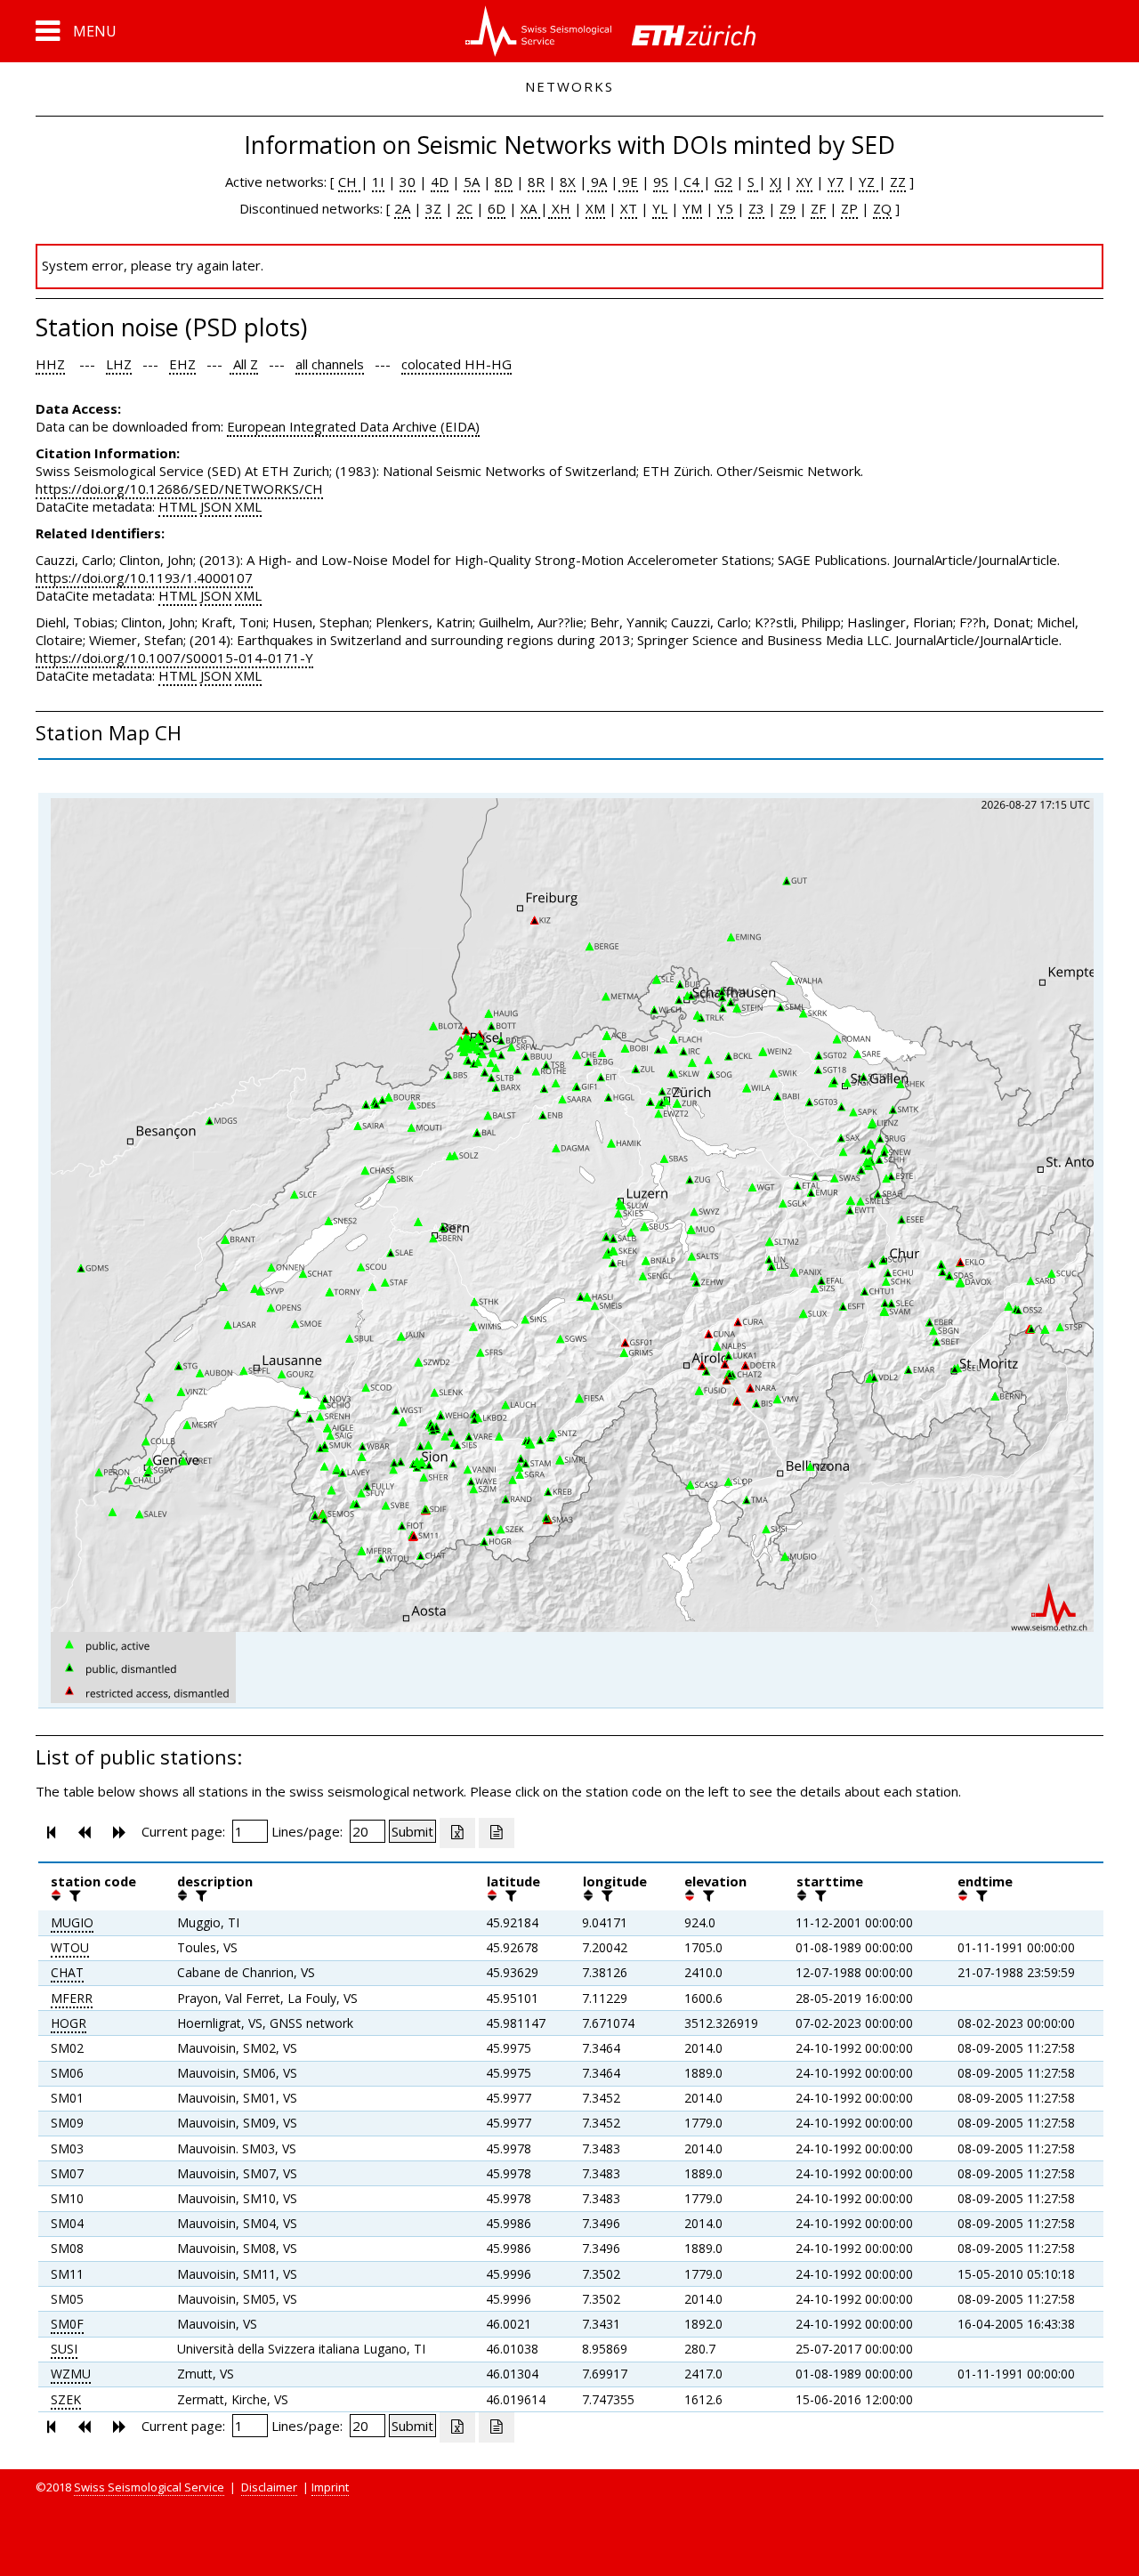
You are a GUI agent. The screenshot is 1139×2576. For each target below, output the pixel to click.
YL (660, 208)
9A (597, 182)
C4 (691, 182)
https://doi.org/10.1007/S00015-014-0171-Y (174, 658)
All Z (244, 364)
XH (559, 208)
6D (497, 208)
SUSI (64, 2349)
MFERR (72, 1998)
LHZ (119, 364)
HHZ (50, 364)
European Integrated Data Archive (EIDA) (353, 426)
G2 (723, 182)
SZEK (66, 2399)
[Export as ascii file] (497, 1833)
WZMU (71, 2374)
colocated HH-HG (456, 364)
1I (378, 182)
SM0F (67, 2324)
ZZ (898, 182)
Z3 (756, 208)
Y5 (725, 208)
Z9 (788, 208)
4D (440, 182)
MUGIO (72, 1922)
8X (568, 182)
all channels (330, 364)
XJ (775, 182)
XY (804, 182)
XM (595, 208)
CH (349, 182)
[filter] (73, 1895)
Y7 (836, 182)
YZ (868, 182)
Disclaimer (269, 2487)
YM (692, 208)
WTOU (70, 1947)
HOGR (69, 2023)
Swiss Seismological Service (149, 2487)
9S (661, 182)
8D (504, 182)
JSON (216, 506)
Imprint (330, 2487)
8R (536, 182)
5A (472, 182)
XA (530, 208)
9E (628, 182)
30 (408, 182)
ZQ (882, 208)
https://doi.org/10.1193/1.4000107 (144, 577)
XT (629, 208)
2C (464, 208)
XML (248, 506)
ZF (818, 208)
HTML (178, 506)
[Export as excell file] (457, 1833)
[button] (76, 31)
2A (402, 208)
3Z (433, 208)
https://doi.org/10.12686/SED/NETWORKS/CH (179, 489)
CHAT (67, 1972)
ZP (849, 208)
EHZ (182, 364)
